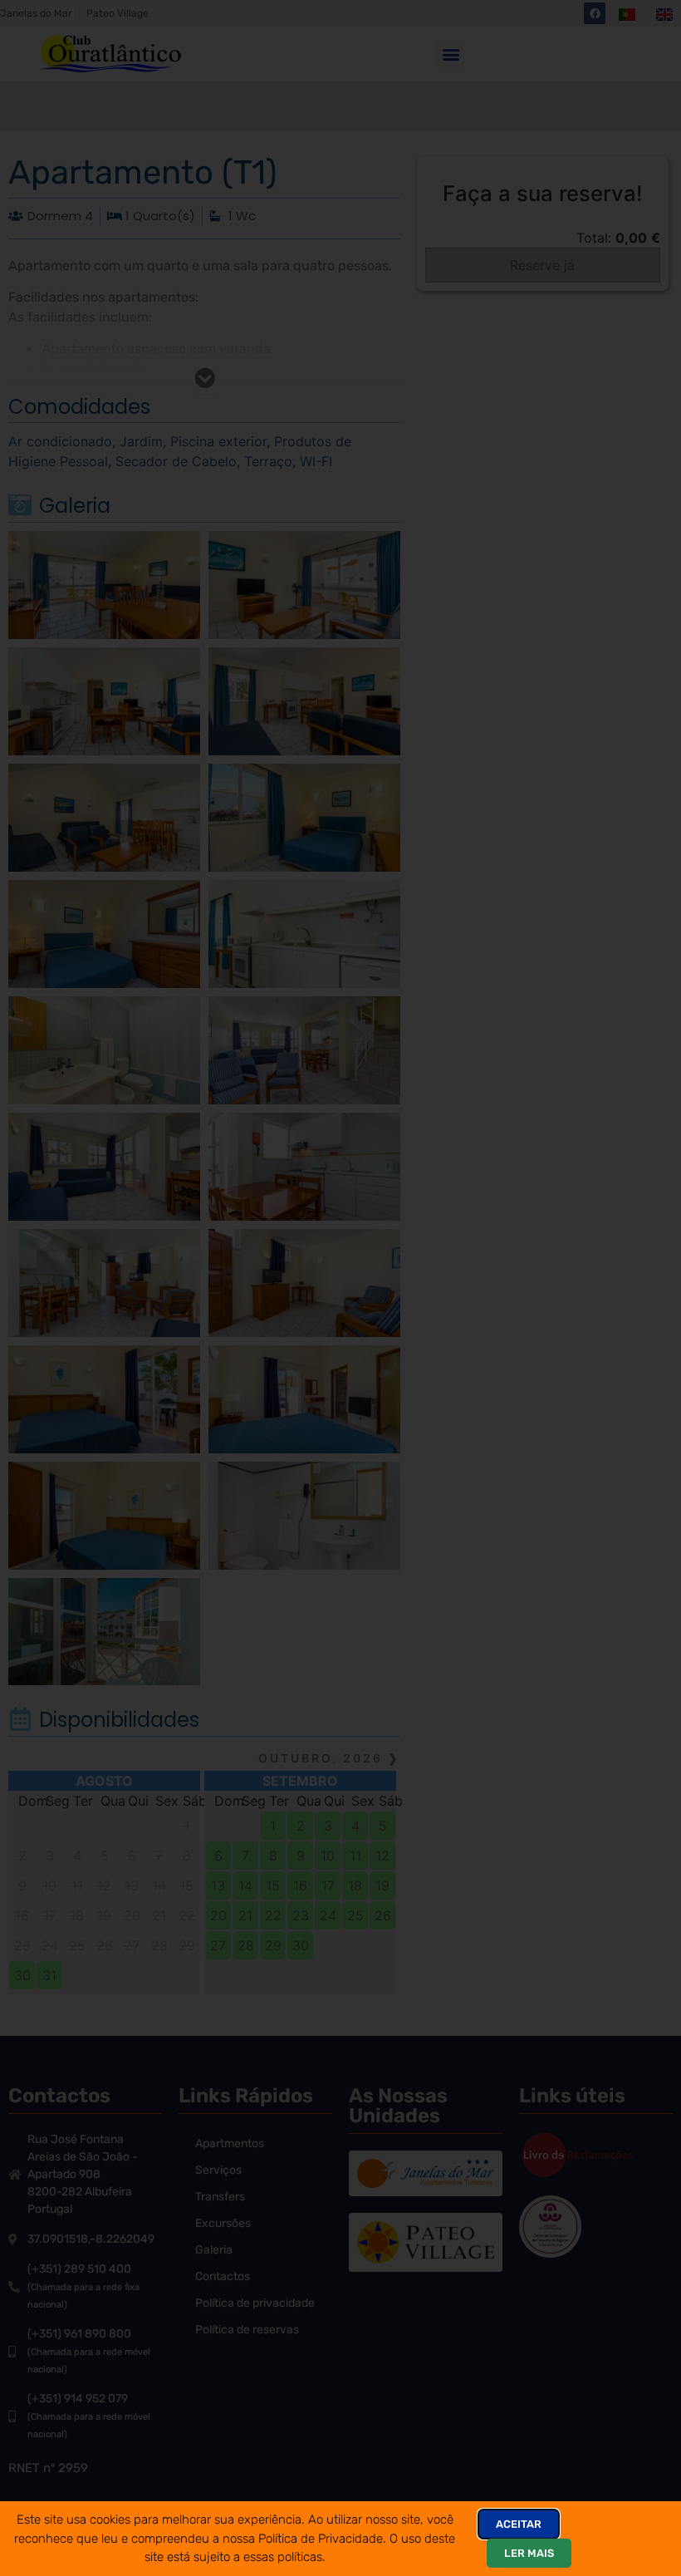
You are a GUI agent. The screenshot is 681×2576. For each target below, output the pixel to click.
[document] (340, 1288)
